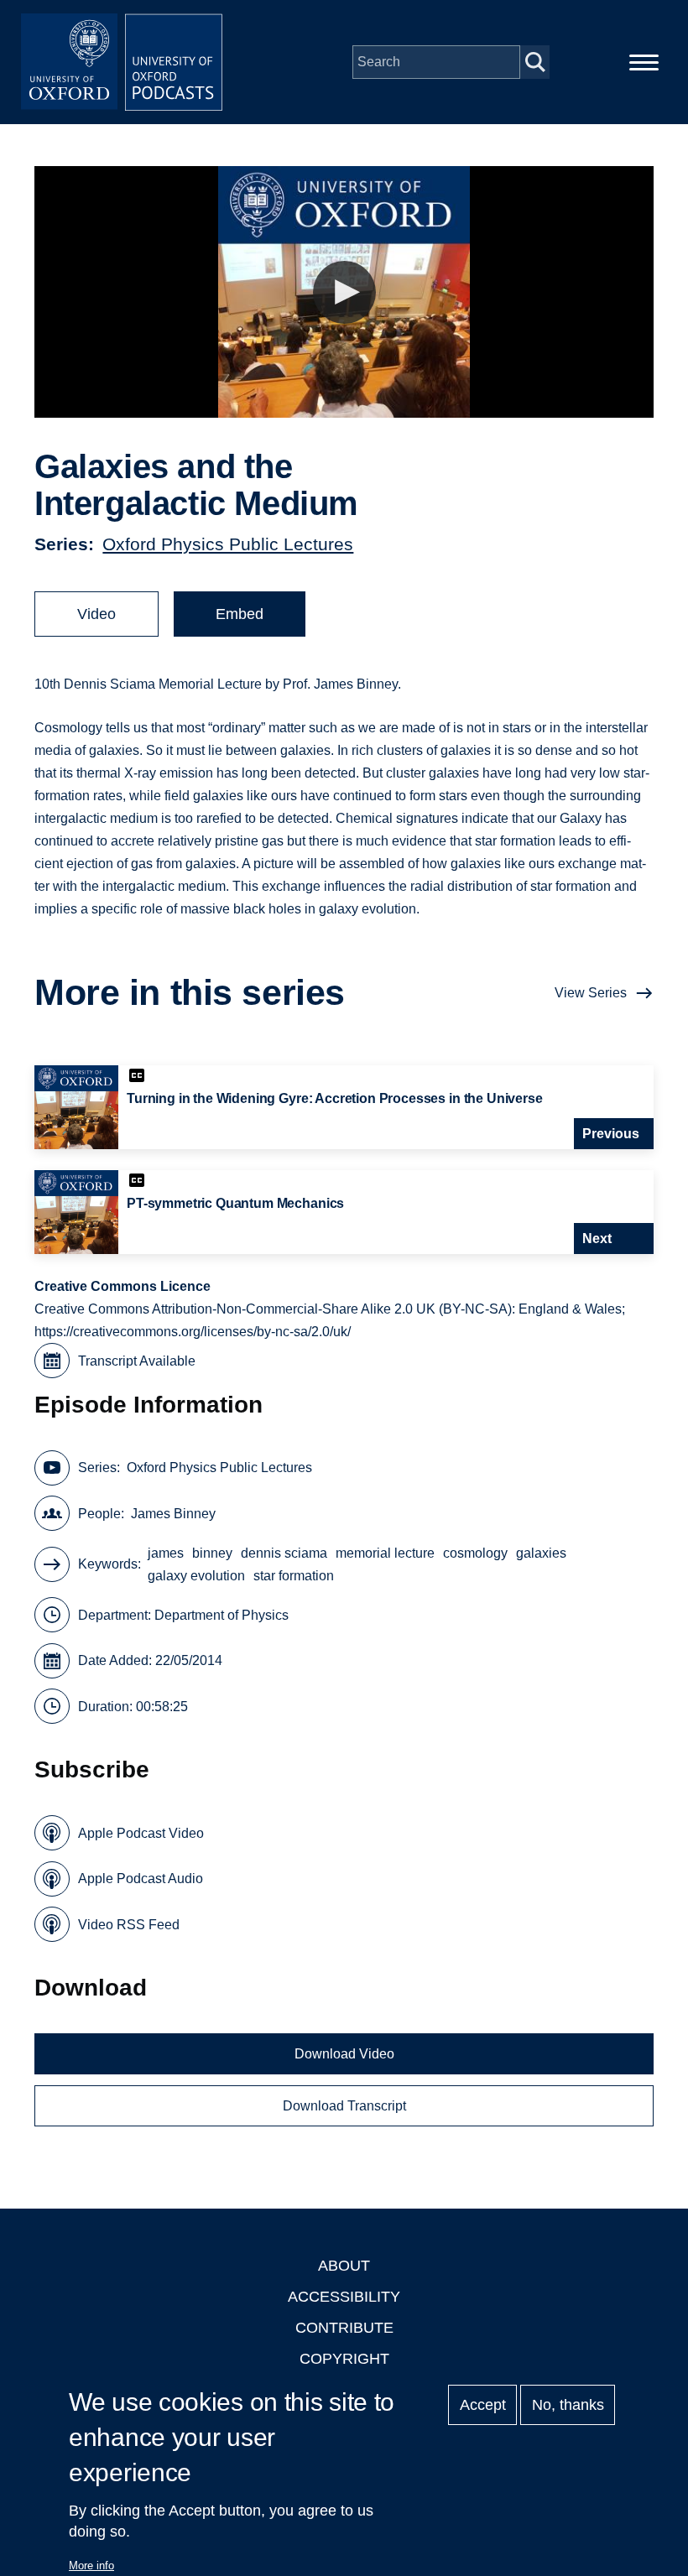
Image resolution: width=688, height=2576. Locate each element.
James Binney (173, 1514)
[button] (344, 292)
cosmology (475, 1553)
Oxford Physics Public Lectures (228, 544)
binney (212, 1553)
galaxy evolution (196, 1576)
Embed (240, 614)
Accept (483, 2405)
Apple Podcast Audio (141, 1879)
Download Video (344, 2054)
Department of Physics (222, 1615)
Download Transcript (344, 2106)
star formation (294, 1576)
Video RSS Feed (129, 1925)
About (344, 2266)
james (166, 1553)
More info (91, 2566)
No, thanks (568, 2405)
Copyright (344, 2359)
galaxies (541, 1553)
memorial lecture (385, 1553)
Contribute (344, 2328)
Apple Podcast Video (141, 1833)
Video (96, 614)
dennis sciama (284, 1553)
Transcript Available (137, 1361)
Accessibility (344, 2297)
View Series (591, 993)
